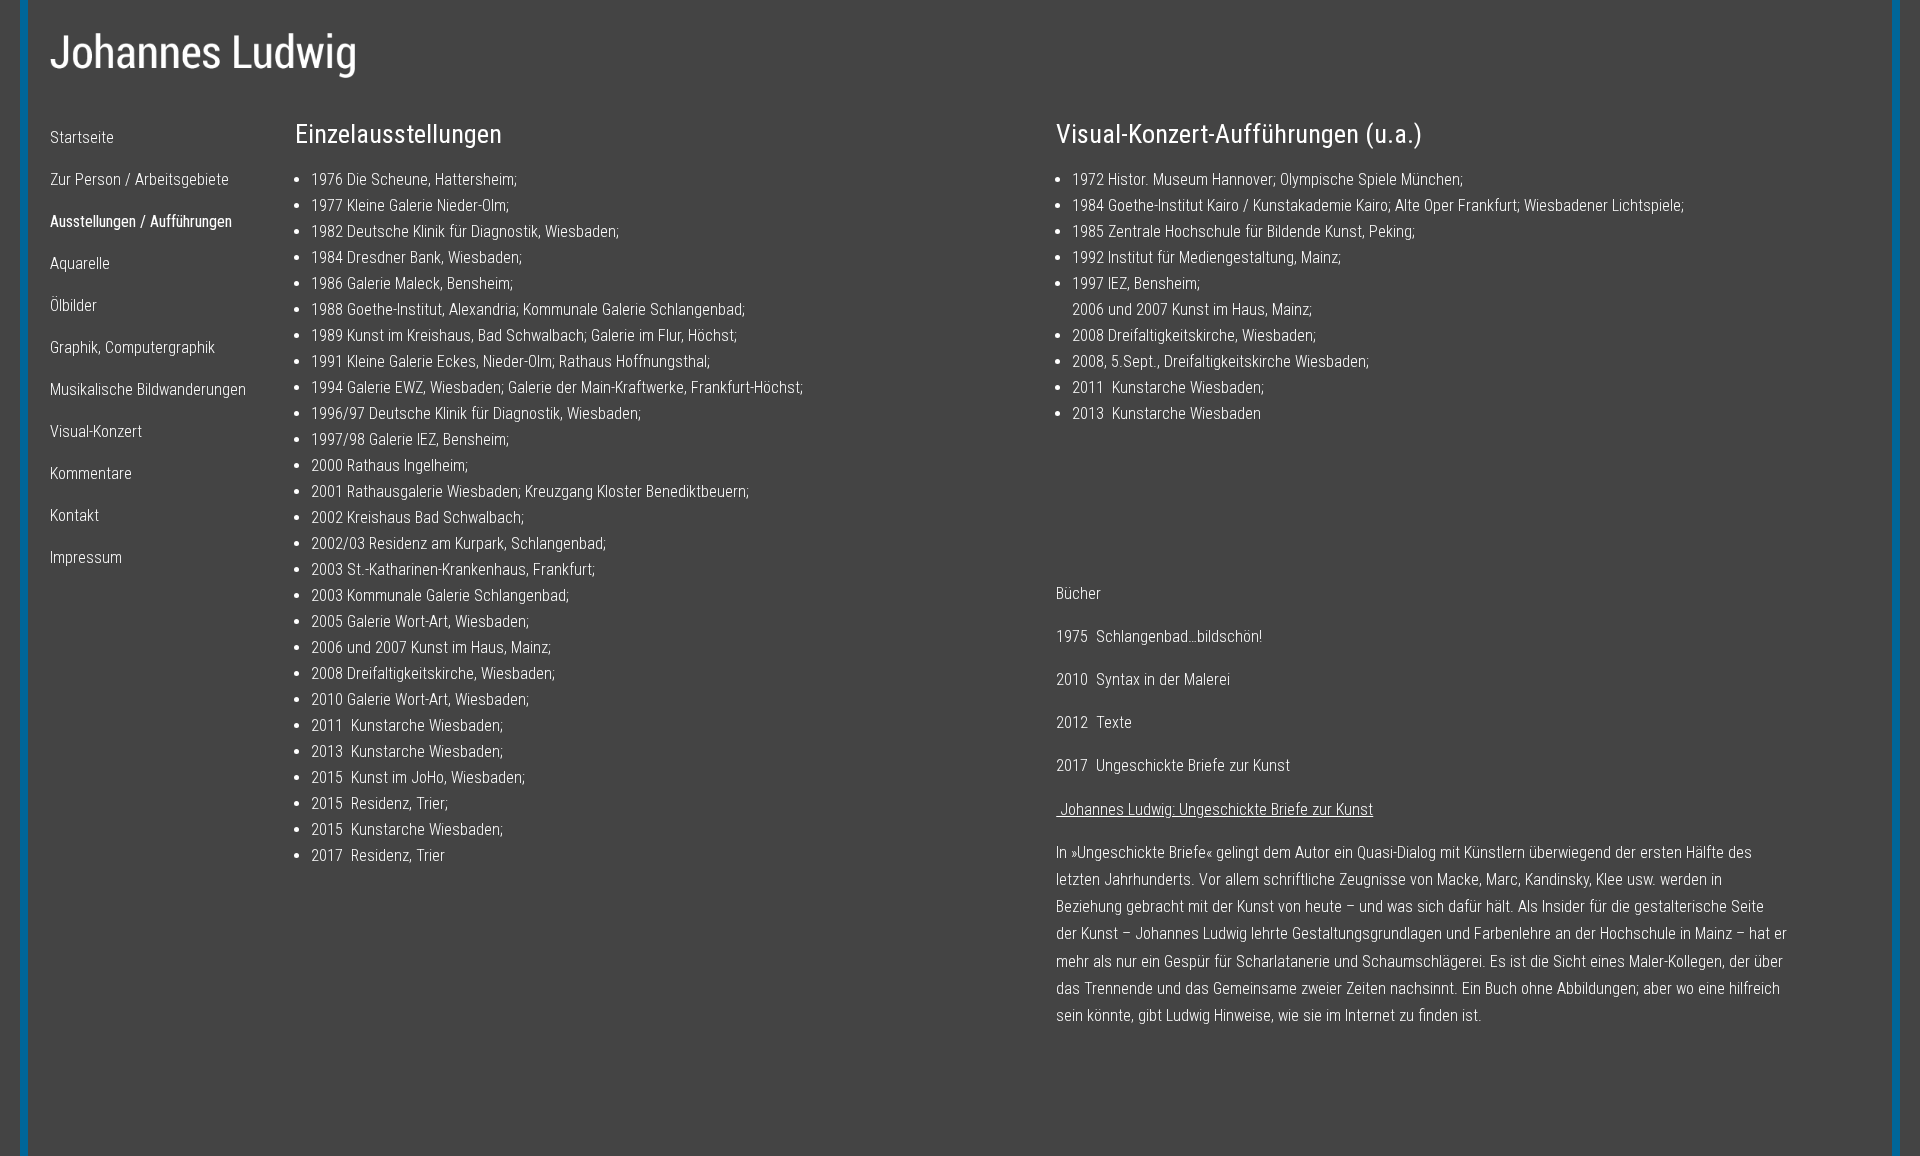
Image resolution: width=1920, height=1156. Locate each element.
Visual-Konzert (96, 431)
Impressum (86, 557)
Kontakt (74, 515)
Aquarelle (80, 263)
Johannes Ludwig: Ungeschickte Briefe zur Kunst (1214, 809)
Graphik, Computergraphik (132, 347)
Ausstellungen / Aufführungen (141, 221)
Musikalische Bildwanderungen (148, 389)
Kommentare (91, 473)
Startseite (82, 137)
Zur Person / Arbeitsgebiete (139, 179)
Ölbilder (73, 305)
